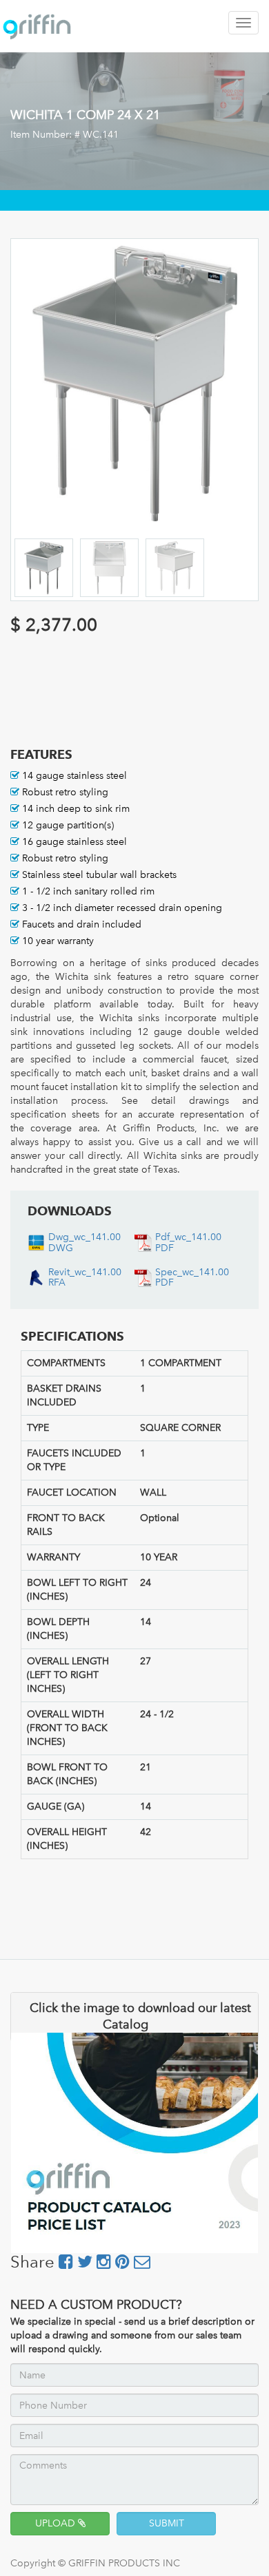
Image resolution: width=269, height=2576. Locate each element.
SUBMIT (167, 2523)
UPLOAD (57, 2523)
